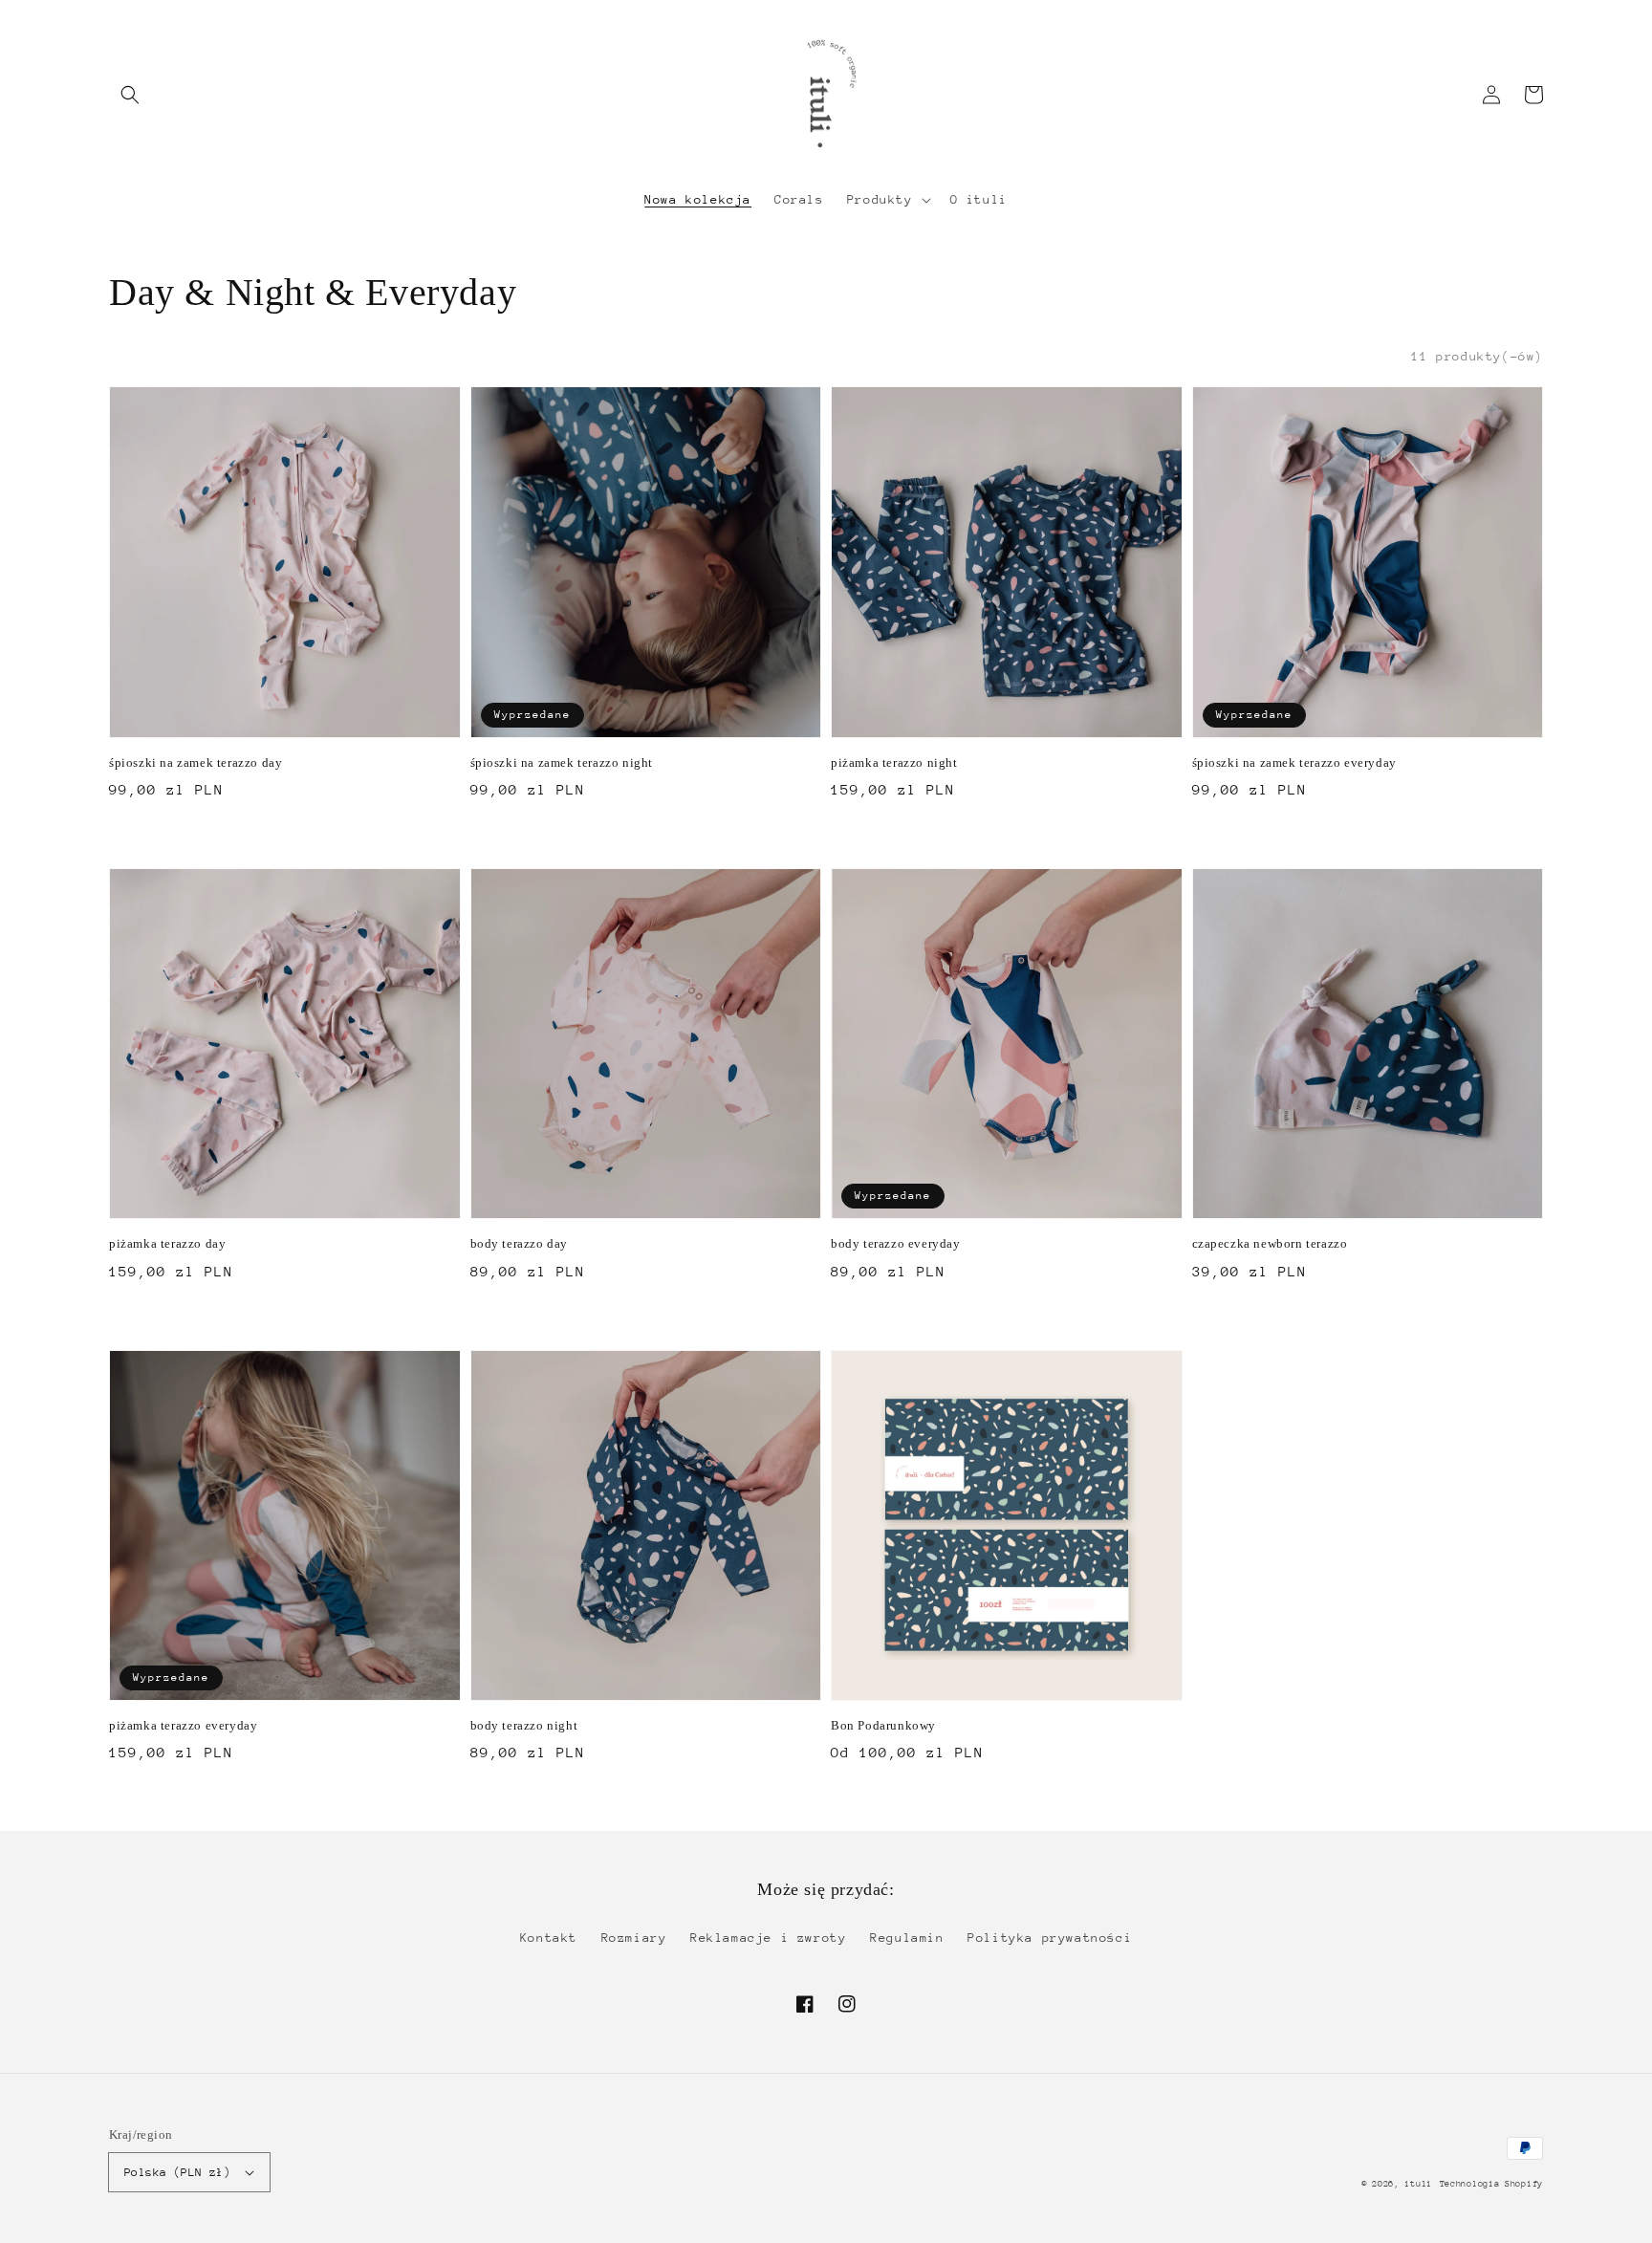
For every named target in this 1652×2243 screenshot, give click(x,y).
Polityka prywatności (1050, 1938)
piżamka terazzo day (167, 1243)
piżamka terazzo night (894, 762)
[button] (130, 95)
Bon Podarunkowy (883, 1725)
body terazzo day (520, 1243)
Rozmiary (634, 1938)
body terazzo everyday (896, 1243)
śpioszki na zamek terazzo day (196, 762)
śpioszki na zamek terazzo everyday (1294, 762)
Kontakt (549, 1938)
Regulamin (907, 1938)
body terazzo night (524, 1725)
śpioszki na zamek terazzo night (562, 762)
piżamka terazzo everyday (183, 1725)
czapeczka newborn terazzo (1270, 1243)
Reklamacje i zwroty (768, 1938)
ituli (1418, 2183)
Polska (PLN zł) (177, 2172)
